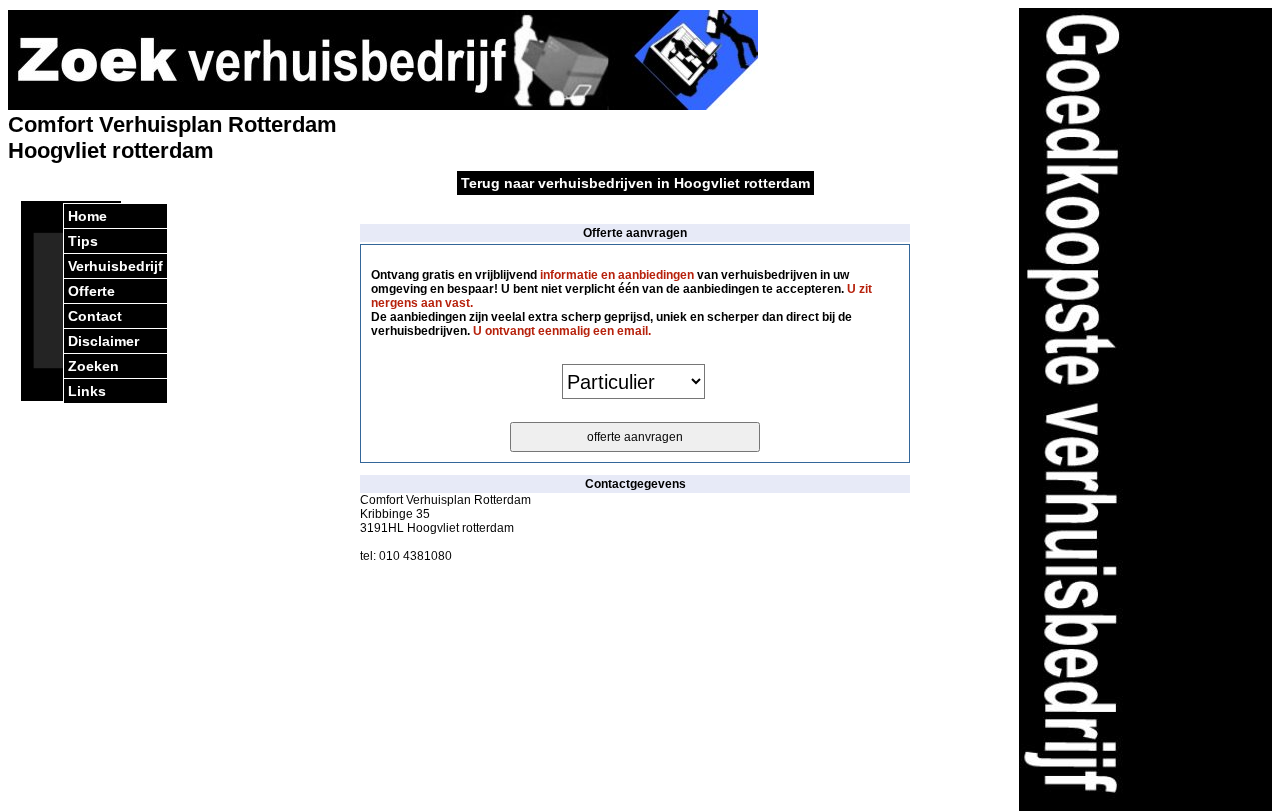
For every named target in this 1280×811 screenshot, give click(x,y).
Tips (83, 241)
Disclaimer (103, 341)
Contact (95, 316)
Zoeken (93, 366)
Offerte (91, 291)
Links (87, 391)
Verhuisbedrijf (115, 266)
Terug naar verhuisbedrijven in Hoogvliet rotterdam (635, 183)
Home (87, 216)
